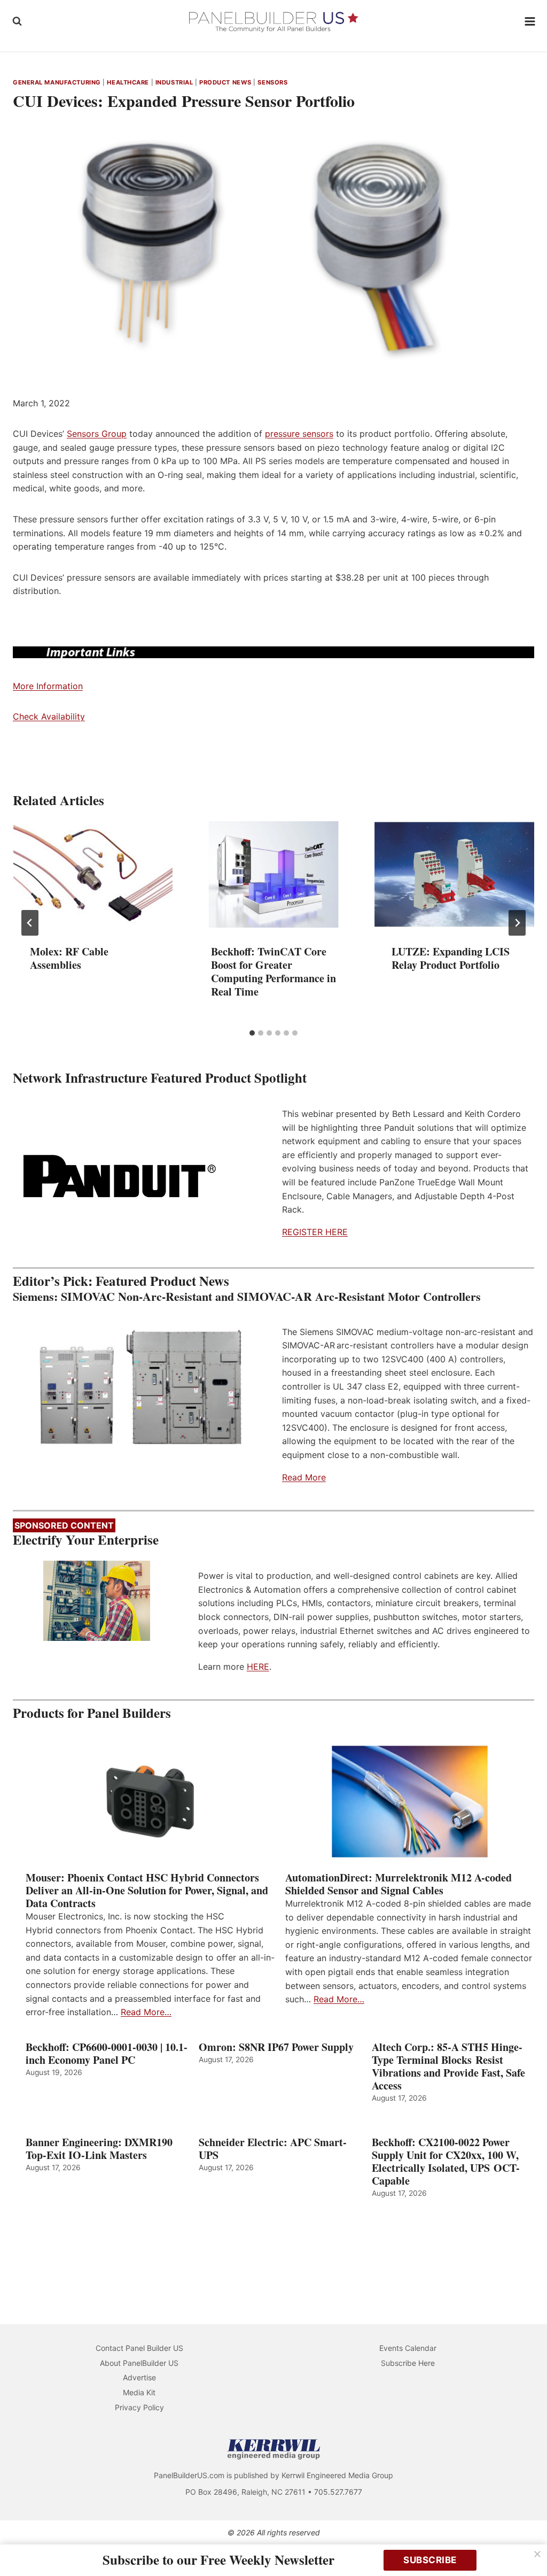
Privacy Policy (139, 2407)
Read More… (146, 2012)
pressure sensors (299, 434)
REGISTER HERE (315, 1232)
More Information (48, 686)
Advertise (139, 2377)
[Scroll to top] (527, 2545)
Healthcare (128, 82)
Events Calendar (408, 2348)
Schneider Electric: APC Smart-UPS (273, 2149)
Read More (304, 1477)
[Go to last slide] (30, 923)
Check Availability (49, 716)
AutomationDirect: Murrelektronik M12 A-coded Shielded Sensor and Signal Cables (398, 1884)
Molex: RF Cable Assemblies (69, 958)
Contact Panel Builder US (139, 2348)
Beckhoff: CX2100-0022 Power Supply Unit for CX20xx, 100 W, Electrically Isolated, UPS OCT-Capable (446, 2162)
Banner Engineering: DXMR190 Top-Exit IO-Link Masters (99, 2149)
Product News (225, 82)
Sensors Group (97, 434)
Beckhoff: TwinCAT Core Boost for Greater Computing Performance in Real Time (273, 971)
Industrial (174, 82)
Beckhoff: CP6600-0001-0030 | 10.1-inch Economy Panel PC (107, 2054)
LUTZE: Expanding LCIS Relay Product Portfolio (451, 958)
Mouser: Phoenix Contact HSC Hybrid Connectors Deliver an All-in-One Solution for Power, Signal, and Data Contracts (147, 1891)
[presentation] (93, 874)
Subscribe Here (408, 2363)
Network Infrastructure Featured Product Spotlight (160, 1078)
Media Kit (139, 2392)
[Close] (537, 2554)
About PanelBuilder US (139, 2363)
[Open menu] (530, 21)
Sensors (272, 82)
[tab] (252, 1033)
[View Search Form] (17, 21)
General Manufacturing (57, 82)
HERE (258, 1667)
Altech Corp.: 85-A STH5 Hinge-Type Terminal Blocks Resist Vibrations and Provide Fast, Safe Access (448, 2066)
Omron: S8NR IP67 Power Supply (276, 2047)
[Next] (517, 923)
